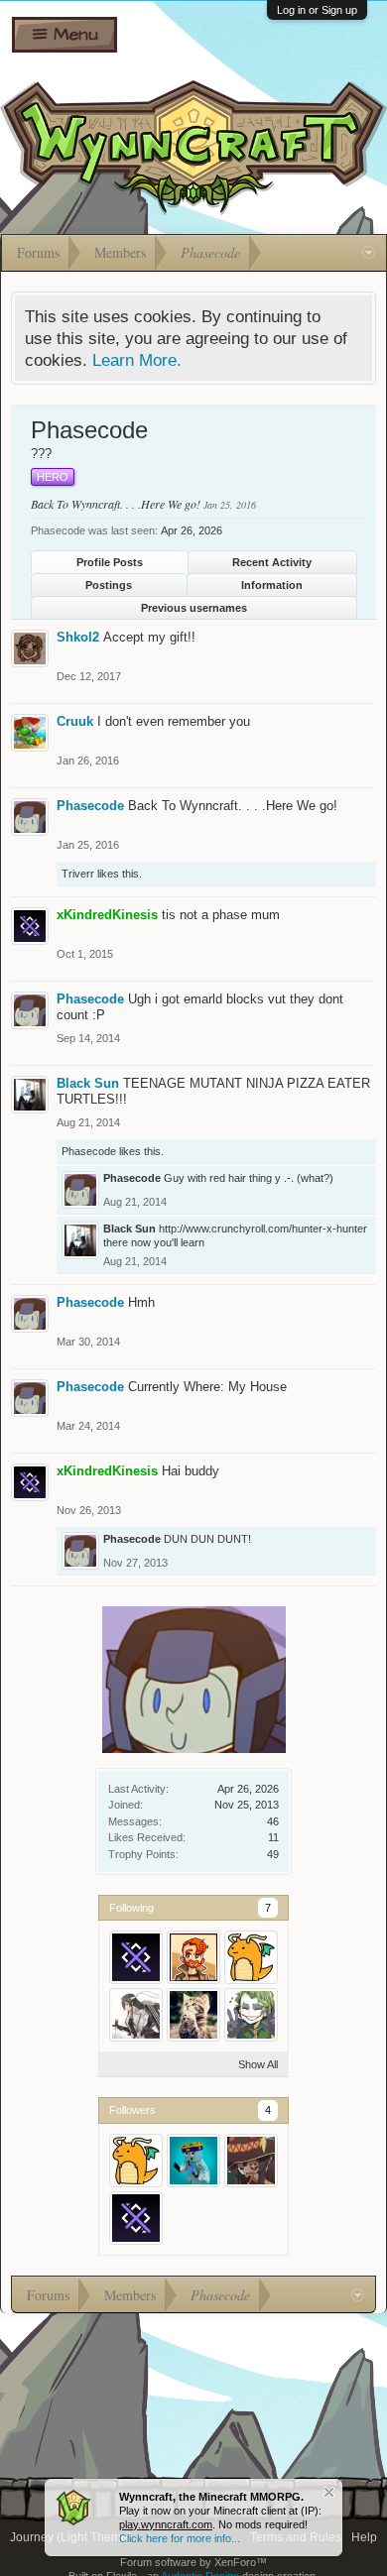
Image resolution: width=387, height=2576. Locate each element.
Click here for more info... (180, 2538)
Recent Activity (272, 562)
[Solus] (251, 1957)
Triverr (78, 874)
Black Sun (88, 1083)
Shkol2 (78, 637)
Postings (109, 585)
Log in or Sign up (317, 10)
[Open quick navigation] (369, 253)
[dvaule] (251, 2161)
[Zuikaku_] (136, 2015)
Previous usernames (194, 608)
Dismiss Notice (329, 2492)
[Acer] (193, 2015)
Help (364, 2537)
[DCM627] (193, 2161)
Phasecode (90, 806)
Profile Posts (110, 562)
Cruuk (75, 721)
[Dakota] (193, 1957)
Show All (258, 2064)
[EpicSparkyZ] (251, 2015)
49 (273, 1854)
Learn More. (137, 360)
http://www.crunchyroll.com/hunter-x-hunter (263, 1229)
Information (272, 585)
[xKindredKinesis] (136, 1957)
